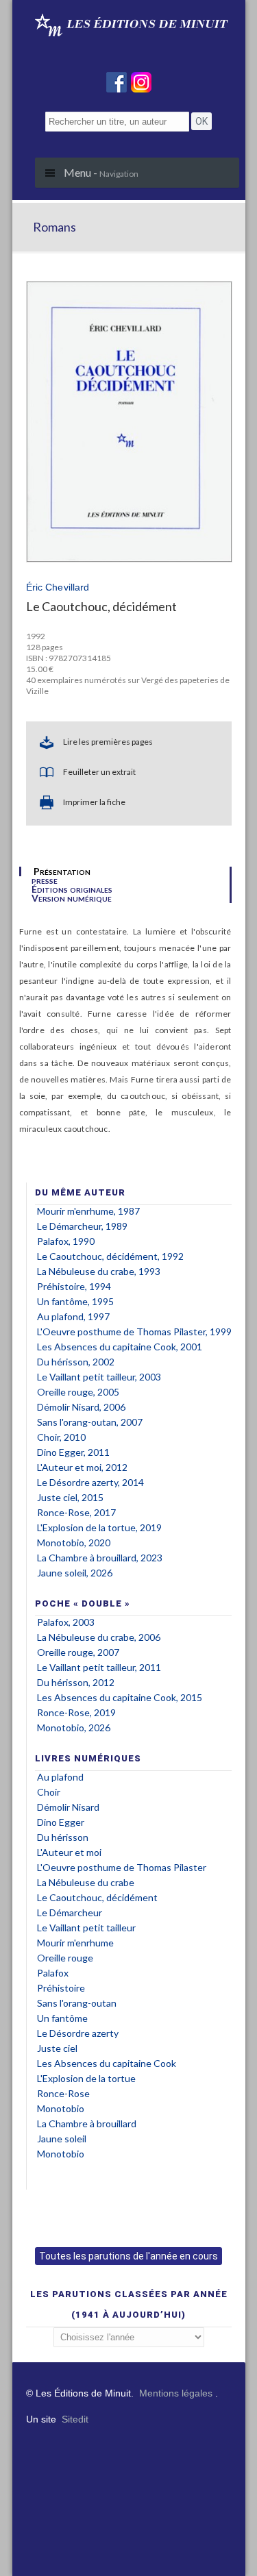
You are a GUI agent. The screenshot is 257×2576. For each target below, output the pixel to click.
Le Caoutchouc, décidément (97, 1897)
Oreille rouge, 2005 (78, 1392)
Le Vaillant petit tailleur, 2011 (99, 1667)
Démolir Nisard (68, 1807)
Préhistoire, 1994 (74, 1286)
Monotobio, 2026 (74, 1727)
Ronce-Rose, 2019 (76, 1712)
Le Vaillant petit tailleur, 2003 (99, 1377)
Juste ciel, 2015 (70, 1497)
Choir (49, 1792)
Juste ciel (57, 2048)
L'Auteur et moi (69, 1852)
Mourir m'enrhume (75, 1943)
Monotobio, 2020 (74, 1543)
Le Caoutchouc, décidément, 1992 (110, 1256)
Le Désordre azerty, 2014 (90, 1482)
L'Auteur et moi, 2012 (82, 1467)
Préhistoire (61, 1988)
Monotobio (61, 2108)
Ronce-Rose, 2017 (76, 1512)
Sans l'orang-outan (77, 2003)
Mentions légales (176, 2393)
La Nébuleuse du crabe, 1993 (99, 1271)
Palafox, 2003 (66, 1622)
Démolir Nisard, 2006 (81, 1407)
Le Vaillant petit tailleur (86, 1928)
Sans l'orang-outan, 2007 (90, 1422)
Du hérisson (63, 1837)
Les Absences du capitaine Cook (107, 2063)
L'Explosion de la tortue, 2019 (99, 1527)
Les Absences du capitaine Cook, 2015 (120, 1697)
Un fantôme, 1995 (75, 1301)
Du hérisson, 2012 (76, 1682)
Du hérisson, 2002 (76, 1362)
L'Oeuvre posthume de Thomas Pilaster (122, 1867)
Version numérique (72, 898)
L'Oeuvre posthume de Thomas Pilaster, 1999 (134, 1332)
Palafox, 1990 (66, 1241)
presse (45, 880)
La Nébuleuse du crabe (86, 1882)
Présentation (62, 871)
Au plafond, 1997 (73, 1316)
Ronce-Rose (63, 2093)
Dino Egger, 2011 (73, 1452)
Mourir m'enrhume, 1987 (88, 1211)
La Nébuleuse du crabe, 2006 (99, 1637)
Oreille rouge (65, 1958)
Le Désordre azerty (78, 2033)
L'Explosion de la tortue (86, 2078)
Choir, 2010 (61, 1437)
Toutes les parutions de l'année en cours (128, 2256)
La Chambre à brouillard (87, 2123)
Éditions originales (72, 889)
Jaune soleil (62, 2139)
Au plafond (60, 1777)
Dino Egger (61, 1822)
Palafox (53, 1973)
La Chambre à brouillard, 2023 (100, 1558)
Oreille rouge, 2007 (78, 1652)
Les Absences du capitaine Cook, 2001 (120, 1347)
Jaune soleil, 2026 (75, 1573)
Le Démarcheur (70, 1912)
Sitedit (75, 2419)
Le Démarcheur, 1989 (82, 1226)
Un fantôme (62, 2018)
